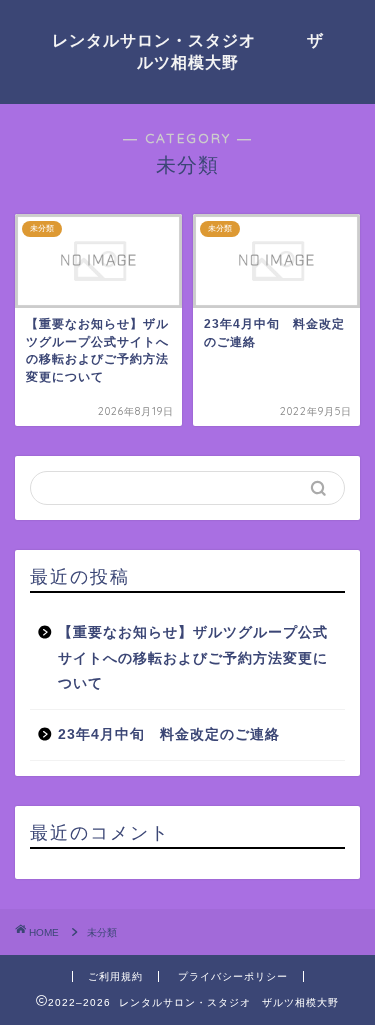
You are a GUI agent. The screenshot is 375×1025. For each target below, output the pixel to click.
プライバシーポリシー (233, 976)
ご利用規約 (115, 976)
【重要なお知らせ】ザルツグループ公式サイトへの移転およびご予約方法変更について (193, 658)
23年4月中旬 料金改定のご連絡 (169, 734)
